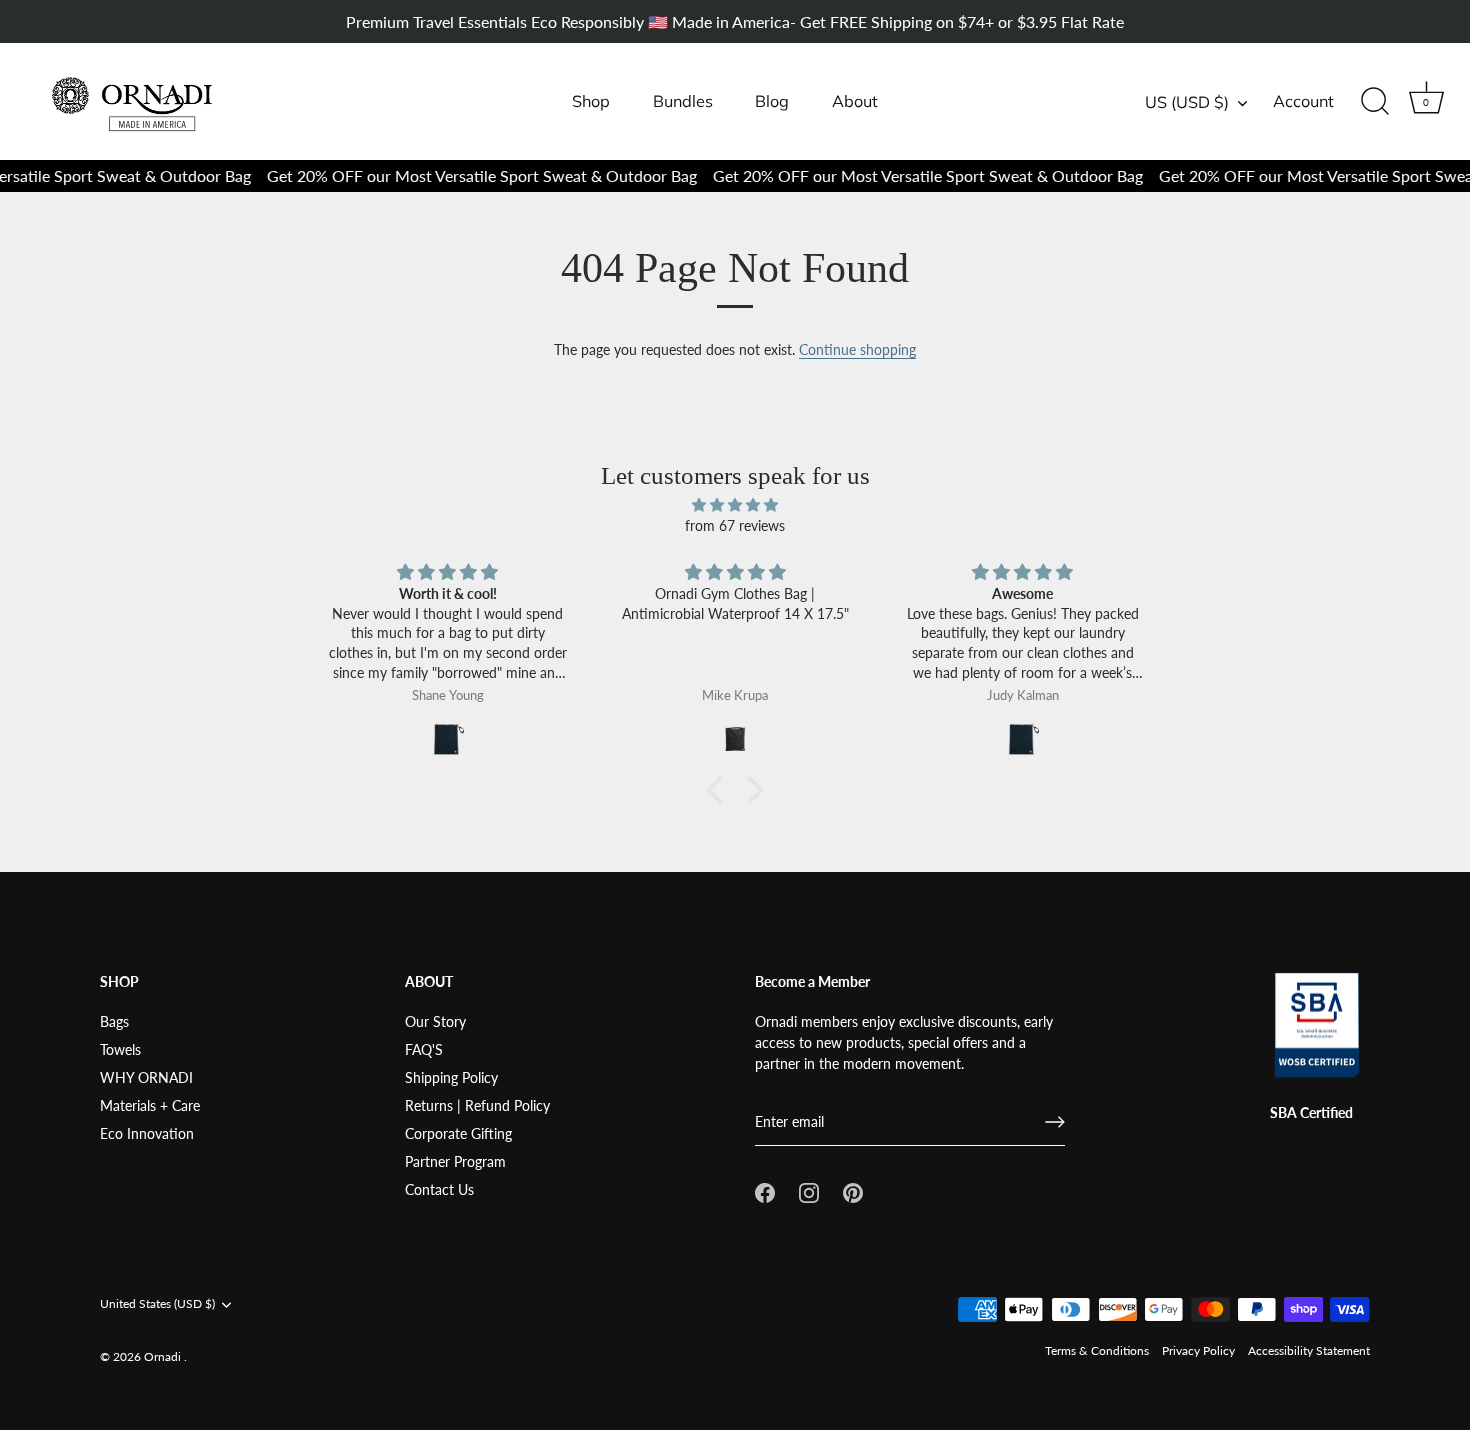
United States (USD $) (157, 1304)
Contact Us (439, 1189)
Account (1303, 101)
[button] (720, 790)
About (855, 101)
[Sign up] (1055, 1122)
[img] (735, 504)
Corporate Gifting (458, 1133)
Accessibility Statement (1309, 1350)
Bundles (683, 101)
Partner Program (455, 1161)
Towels (120, 1049)
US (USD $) (1187, 102)
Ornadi (164, 1356)
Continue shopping (857, 349)
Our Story (435, 1021)
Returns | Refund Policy (477, 1105)
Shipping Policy (451, 1077)
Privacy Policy (1198, 1350)
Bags (114, 1021)
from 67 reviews (735, 525)
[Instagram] (809, 1191)
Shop (591, 101)
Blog (772, 101)
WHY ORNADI (146, 1077)
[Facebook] (765, 1191)
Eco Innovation (147, 1133)
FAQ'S (424, 1049)
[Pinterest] (853, 1191)
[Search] (1375, 102)
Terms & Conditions (1097, 1350)
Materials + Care (150, 1105)
